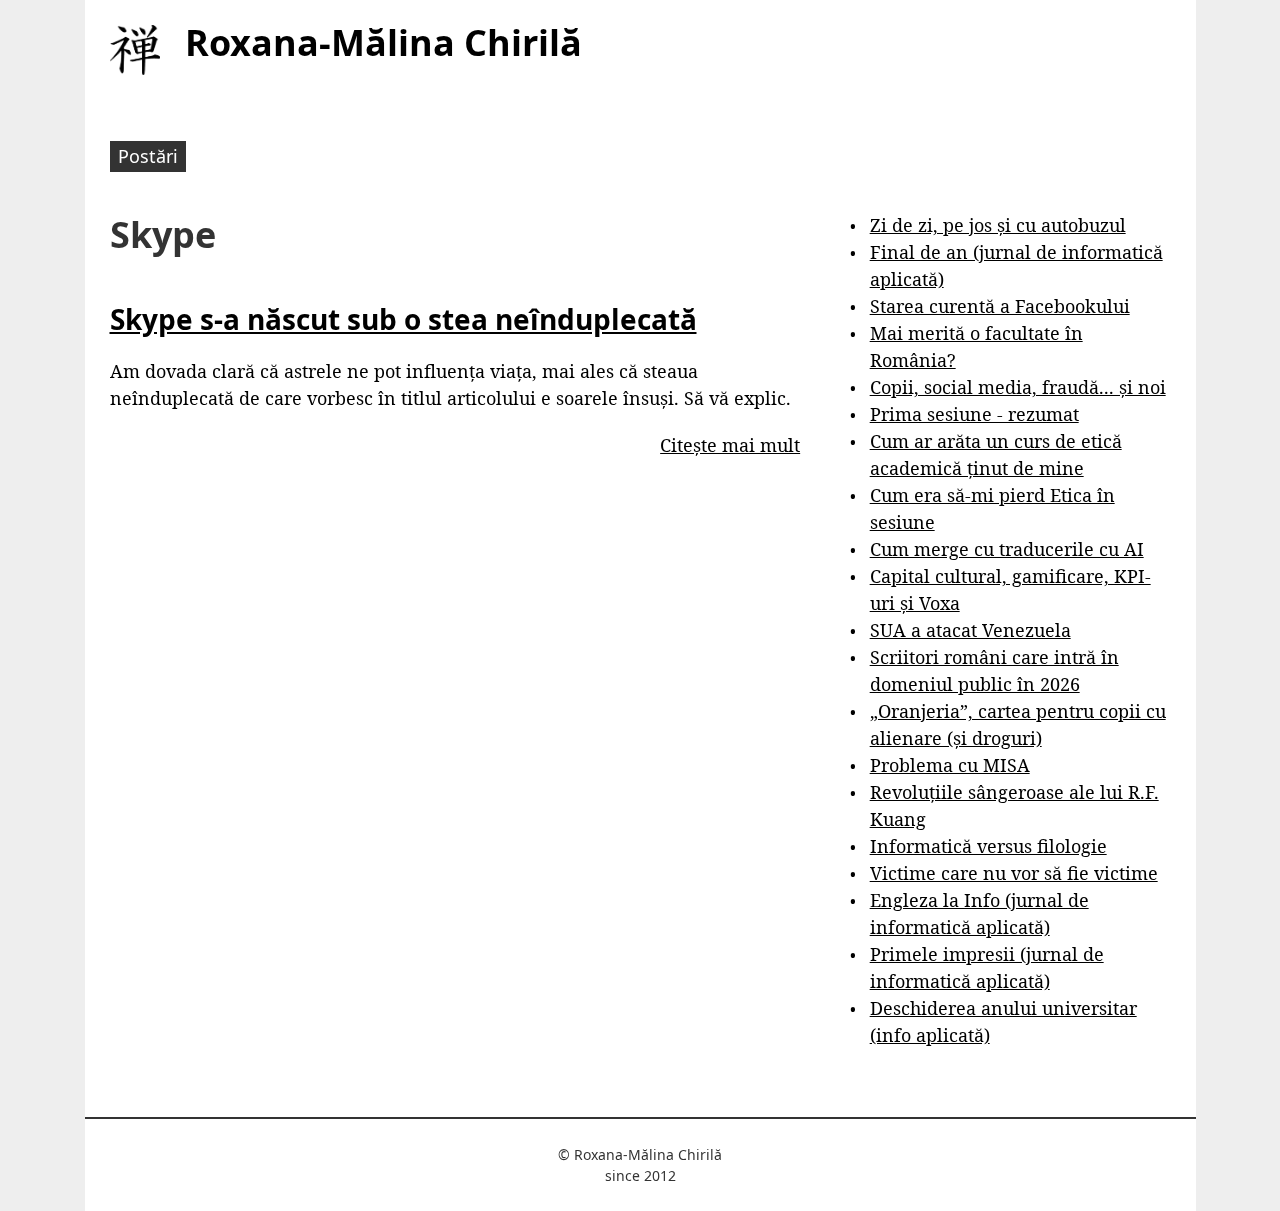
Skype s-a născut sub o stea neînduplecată (403, 319)
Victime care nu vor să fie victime (1014, 873)
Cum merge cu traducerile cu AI (1007, 549)
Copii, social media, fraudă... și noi (1018, 387)
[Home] (135, 50)
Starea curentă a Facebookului (1000, 306)
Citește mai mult (730, 445)
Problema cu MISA (950, 765)
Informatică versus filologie (988, 846)
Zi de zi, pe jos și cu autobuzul (998, 225)
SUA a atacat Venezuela (970, 630)
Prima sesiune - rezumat (974, 414)
